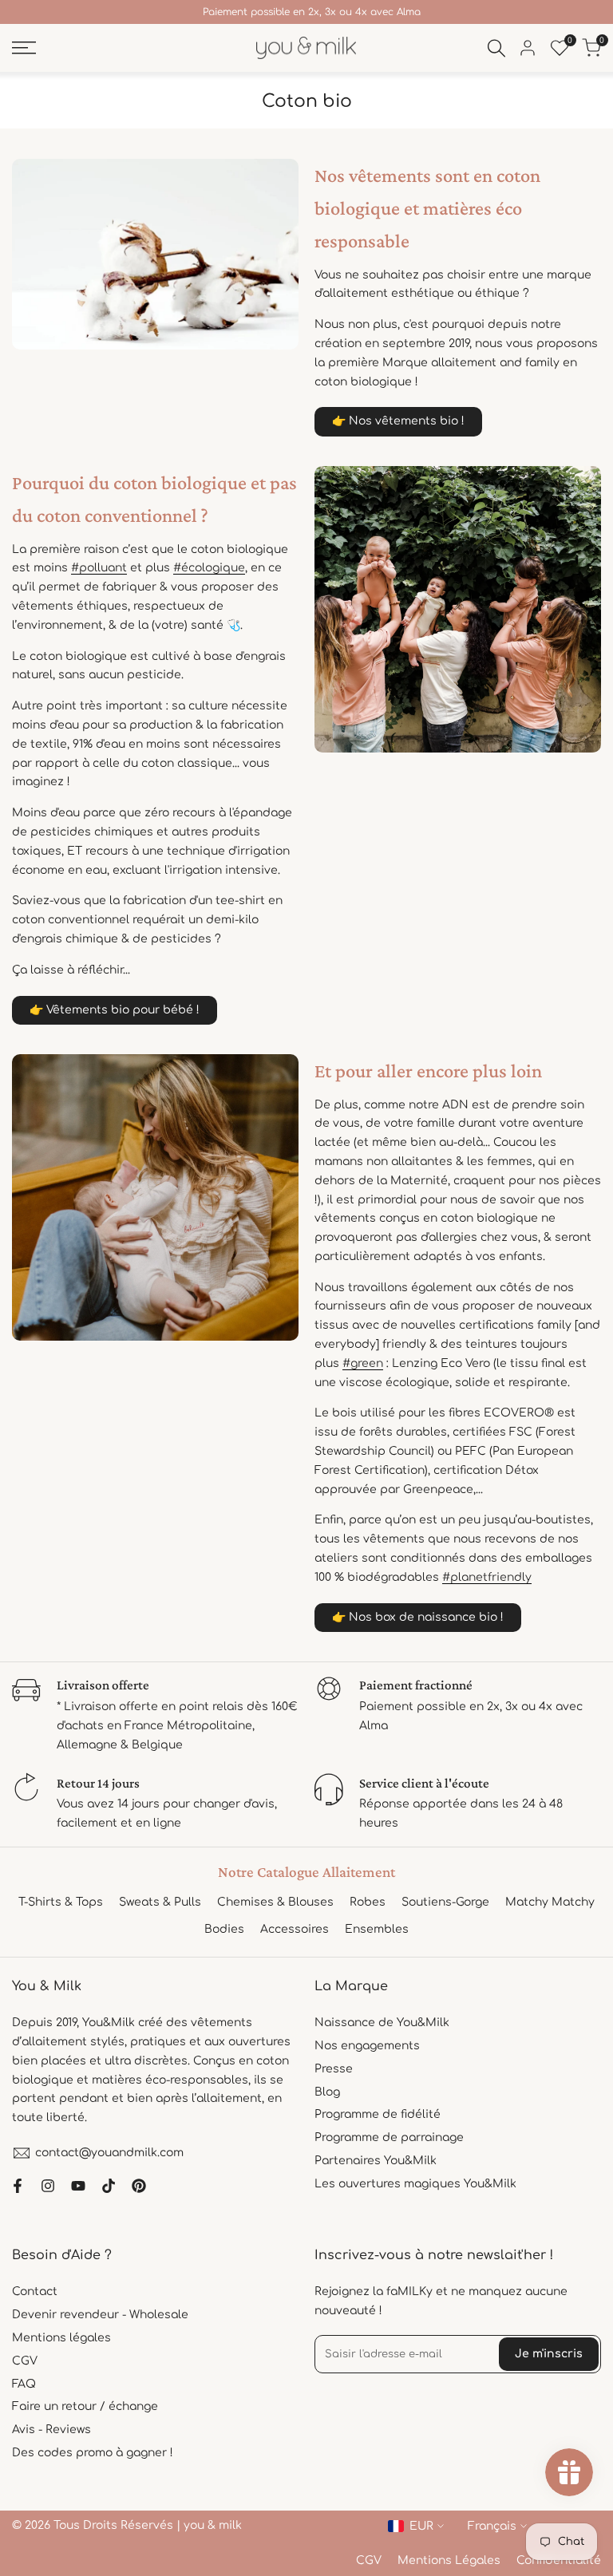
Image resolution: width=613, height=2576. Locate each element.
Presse (334, 2069)
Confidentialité (559, 2560)
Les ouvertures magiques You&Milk (415, 2184)
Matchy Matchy (550, 1902)
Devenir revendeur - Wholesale (100, 2315)
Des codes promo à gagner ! (93, 2453)
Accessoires (295, 1929)
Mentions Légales (449, 2560)
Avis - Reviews (51, 2430)
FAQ (24, 2384)
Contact (35, 2292)
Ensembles (377, 1929)
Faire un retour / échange (85, 2406)
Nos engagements (367, 2046)
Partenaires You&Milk (376, 2161)
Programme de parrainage (389, 2137)
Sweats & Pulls (160, 1902)
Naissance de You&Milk (382, 2023)
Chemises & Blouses (275, 1902)
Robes (368, 1902)
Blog (327, 2092)
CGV (25, 2361)
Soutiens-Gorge (445, 1902)
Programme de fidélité (378, 2114)
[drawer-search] (496, 48)
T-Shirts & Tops (61, 1902)
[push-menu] (24, 48)
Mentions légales (61, 2338)
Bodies (224, 1929)
